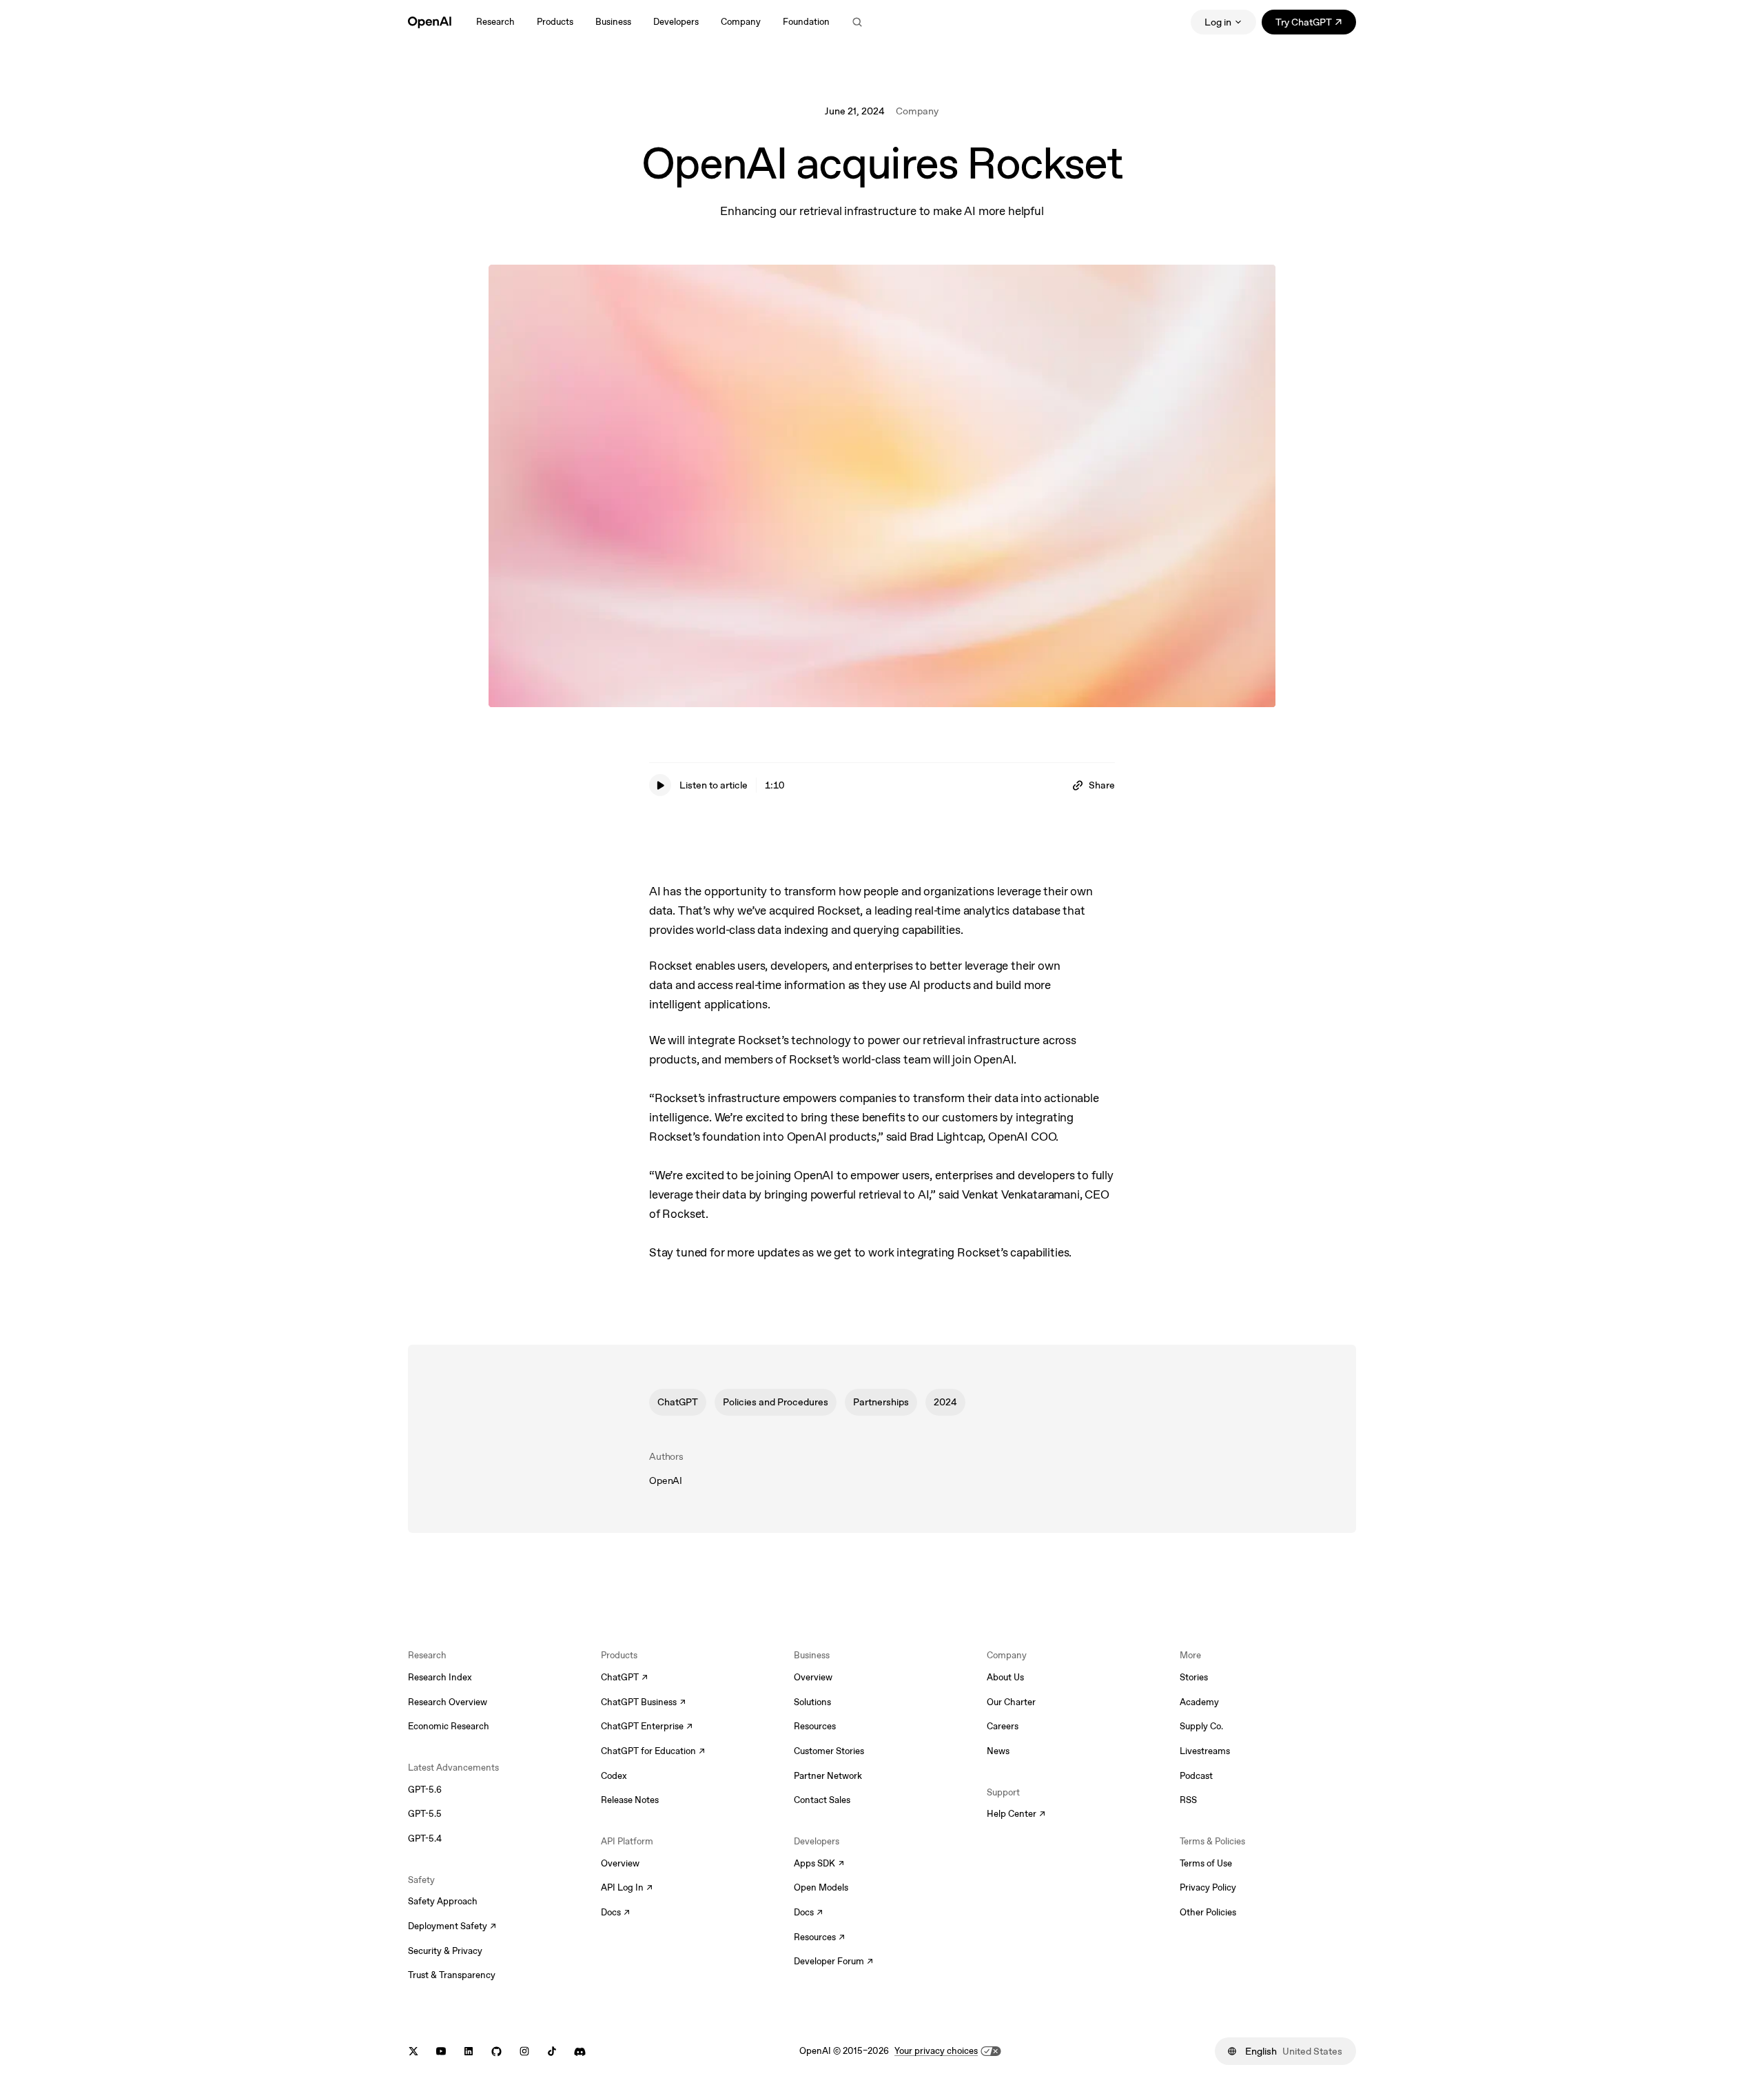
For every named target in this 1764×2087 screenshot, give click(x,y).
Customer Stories (829, 1751)
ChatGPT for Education (651, 1752)
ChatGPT (678, 1402)
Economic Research (449, 1726)
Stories (1194, 1677)
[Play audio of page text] (660, 785)
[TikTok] (552, 2052)
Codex (614, 1776)
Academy (1199, 1702)
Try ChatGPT (1316, 24)
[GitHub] (496, 2052)
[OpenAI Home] (430, 22)
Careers (1003, 1726)
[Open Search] (857, 22)
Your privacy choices (936, 2051)
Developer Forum (833, 1962)
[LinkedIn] (469, 2052)
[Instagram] (524, 2052)
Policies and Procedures (776, 1402)
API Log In (627, 1889)
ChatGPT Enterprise (647, 1727)
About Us (1005, 1677)
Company (917, 111)
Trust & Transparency (452, 1975)
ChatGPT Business (643, 1703)
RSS (1188, 1800)
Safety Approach (443, 1901)
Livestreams (1205, 1751)
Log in (1218, 22)
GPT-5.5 (425, 1814)
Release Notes (630, 1800)
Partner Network (828, 1776)
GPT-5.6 (425, 1790)
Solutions (812, 1702)
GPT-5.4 (425, 1839)
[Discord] (580, 2052)
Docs (615, 1913)
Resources (815, 1726)
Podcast (1196, 1776)
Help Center (1016, 1815)
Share (1102, 785)
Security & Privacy (445, 1951)
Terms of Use (1206, 1863)
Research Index (440, 1677)
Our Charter (1011, 1702)
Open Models (821, 1887)
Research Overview (448, 1702)
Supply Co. (1201, 1726)
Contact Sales (822, 1800)
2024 (945, 1402)
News (998, 1751)
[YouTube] (441, 2052)
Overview (620, 1863)
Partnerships (881, 1402)
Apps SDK (819, 1864)
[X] (413, 2052)
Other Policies (1208, 1912)
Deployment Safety (452, 1927)
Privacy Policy (1208, 1887)
